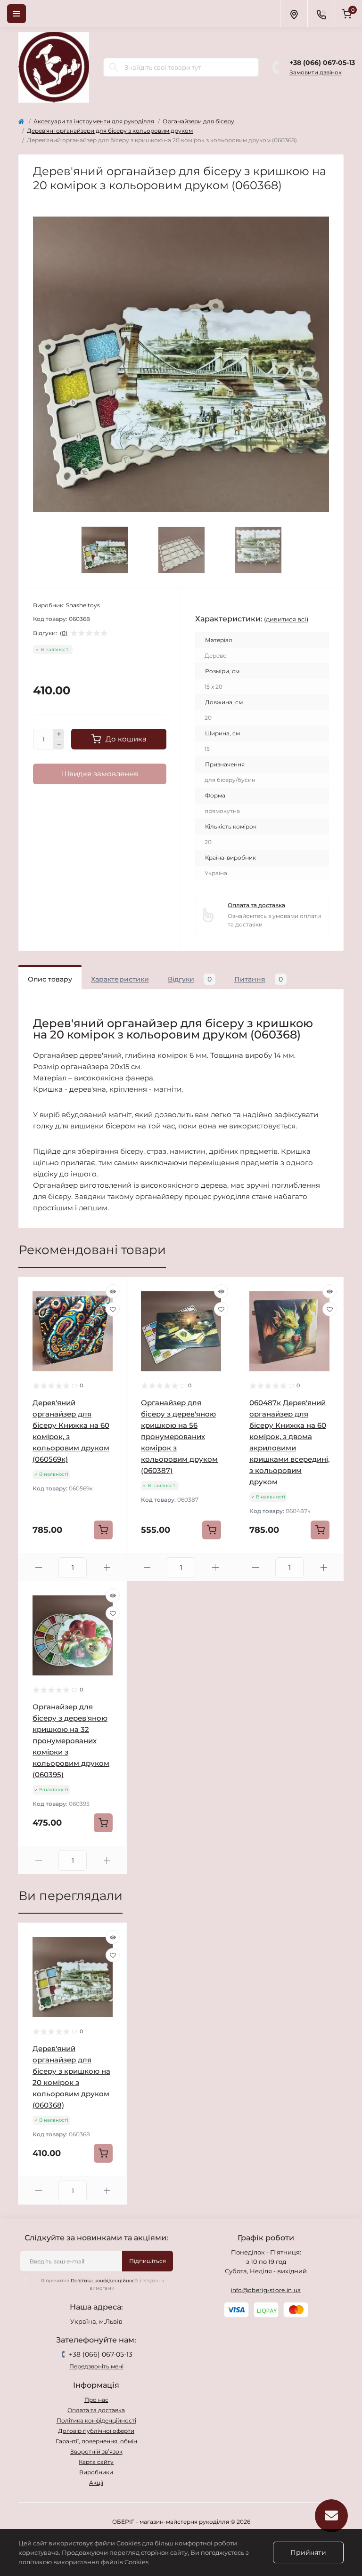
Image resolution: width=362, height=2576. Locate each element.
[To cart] (103, 1530)
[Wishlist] (113, 1309)
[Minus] (59, 745)
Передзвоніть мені (96, 2366)
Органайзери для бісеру (198, 121)
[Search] (114, 67)
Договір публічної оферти (96, 2431)
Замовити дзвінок (316, 72)
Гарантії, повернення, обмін (96, 2441)
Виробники (96, 2472)
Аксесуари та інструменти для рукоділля (94, 121)
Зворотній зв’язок (96, 2451)
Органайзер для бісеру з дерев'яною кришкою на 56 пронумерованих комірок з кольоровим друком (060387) (179, 1437)
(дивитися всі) (286, 619)
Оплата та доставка (256, 905)
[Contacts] (321, 14)
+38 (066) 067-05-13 (322, 63)
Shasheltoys (83, 605)
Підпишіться (148, 2261)
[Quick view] (113, 1291)
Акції (96, 2483)
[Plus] (59, 734)
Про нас (96, 2400)
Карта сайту (96, 2462)
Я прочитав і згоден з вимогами (102, 2284)
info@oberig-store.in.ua (266, 2290)
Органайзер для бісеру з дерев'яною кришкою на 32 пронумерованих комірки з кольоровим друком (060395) (71, 1741)
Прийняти (308, 2552)
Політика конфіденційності (105, 2281)
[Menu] (16, 14)
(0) (64, 633)
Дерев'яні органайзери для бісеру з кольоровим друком (110, 131)
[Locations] (294, 14)
